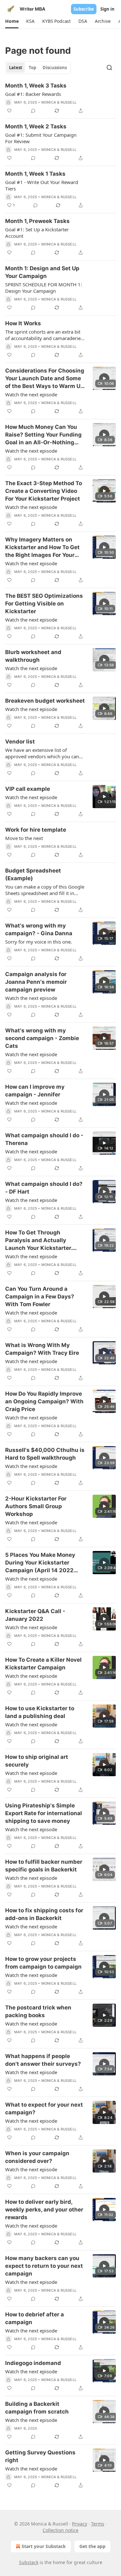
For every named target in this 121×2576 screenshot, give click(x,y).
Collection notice (60, 2530)
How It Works (23, 323)
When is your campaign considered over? (37, 2157)
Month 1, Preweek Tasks (37, 221)
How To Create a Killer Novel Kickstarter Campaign (43, 1664)
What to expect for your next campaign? (44, 2109)
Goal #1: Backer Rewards (33, 94)
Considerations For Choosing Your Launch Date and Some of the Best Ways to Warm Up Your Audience (45, 379)
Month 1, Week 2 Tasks (36, 126)
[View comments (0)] (33, 111)
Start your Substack (44, 2546)
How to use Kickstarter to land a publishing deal (40, 1712)
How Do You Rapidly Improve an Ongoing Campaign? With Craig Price (44, 1401)
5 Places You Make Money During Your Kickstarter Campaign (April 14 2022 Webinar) (40, 1563)
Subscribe (84, 9)
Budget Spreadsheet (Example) (33, 874)
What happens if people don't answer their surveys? (43, 2060)
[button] (12, 21)
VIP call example (28, 789)
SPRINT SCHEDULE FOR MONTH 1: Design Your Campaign (44, 288)
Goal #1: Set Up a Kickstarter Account (37, 233)
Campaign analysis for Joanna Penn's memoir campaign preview (36, 982)
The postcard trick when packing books (38, 2011)
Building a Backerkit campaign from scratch (37, 2408)
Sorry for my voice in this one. (39, 942)
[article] (60, 98)
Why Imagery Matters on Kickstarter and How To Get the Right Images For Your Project (42, 548)
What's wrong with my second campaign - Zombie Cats (42, 1038)
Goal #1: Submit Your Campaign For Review (41, 138)
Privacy (80, 2524)
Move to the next (24, 838)
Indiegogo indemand (33, 2363)
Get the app (92, 2546)
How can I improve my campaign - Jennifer (35, 1091)
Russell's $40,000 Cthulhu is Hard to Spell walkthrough (45, 1454)
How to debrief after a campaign (35, 2318)
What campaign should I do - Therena (44, 1139)
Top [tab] (32, 68)
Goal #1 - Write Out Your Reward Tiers (42, 185)
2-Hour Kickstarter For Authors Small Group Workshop (36, 1506)
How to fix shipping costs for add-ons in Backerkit (44, 1914)
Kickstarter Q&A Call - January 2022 (35, 1615)
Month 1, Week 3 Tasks (36, 86)
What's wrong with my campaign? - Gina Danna (39, 929)
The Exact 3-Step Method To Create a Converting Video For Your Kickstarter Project (44, 491)
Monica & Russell (59, 102)
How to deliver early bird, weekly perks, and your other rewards (44, 2210)
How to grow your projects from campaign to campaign (43, 1963)
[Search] (109, 68)
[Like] (9, 111)
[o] (104, 378)
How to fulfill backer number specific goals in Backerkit (44, 1866)
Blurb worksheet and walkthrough (33, 656)
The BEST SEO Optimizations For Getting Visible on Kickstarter (44, 604)
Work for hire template (36, 830)
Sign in (107, 9)
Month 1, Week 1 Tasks (35, 174)
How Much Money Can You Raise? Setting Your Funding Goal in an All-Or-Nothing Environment (43, 435)
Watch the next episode (31, 394)
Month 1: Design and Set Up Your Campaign (42, 272)
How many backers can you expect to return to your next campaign (44, 2266)
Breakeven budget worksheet (45, 701)
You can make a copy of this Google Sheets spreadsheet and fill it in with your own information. (45, 890)
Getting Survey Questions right (40, 2456)
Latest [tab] (16, 68)
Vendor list (20, 742)
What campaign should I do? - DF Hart (44, 1188)
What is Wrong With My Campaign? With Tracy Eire (42, 1349)
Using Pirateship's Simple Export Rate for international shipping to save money (44, 1813)
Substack (29, 2562)
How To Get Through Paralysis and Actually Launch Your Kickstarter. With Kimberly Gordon (39, 1241)
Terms (98, 2524)
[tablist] (38, 68)
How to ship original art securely (37, 1761)
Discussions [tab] (55, 68)
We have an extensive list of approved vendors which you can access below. (42, 753)
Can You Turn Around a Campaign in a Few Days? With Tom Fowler (40, 1297)
